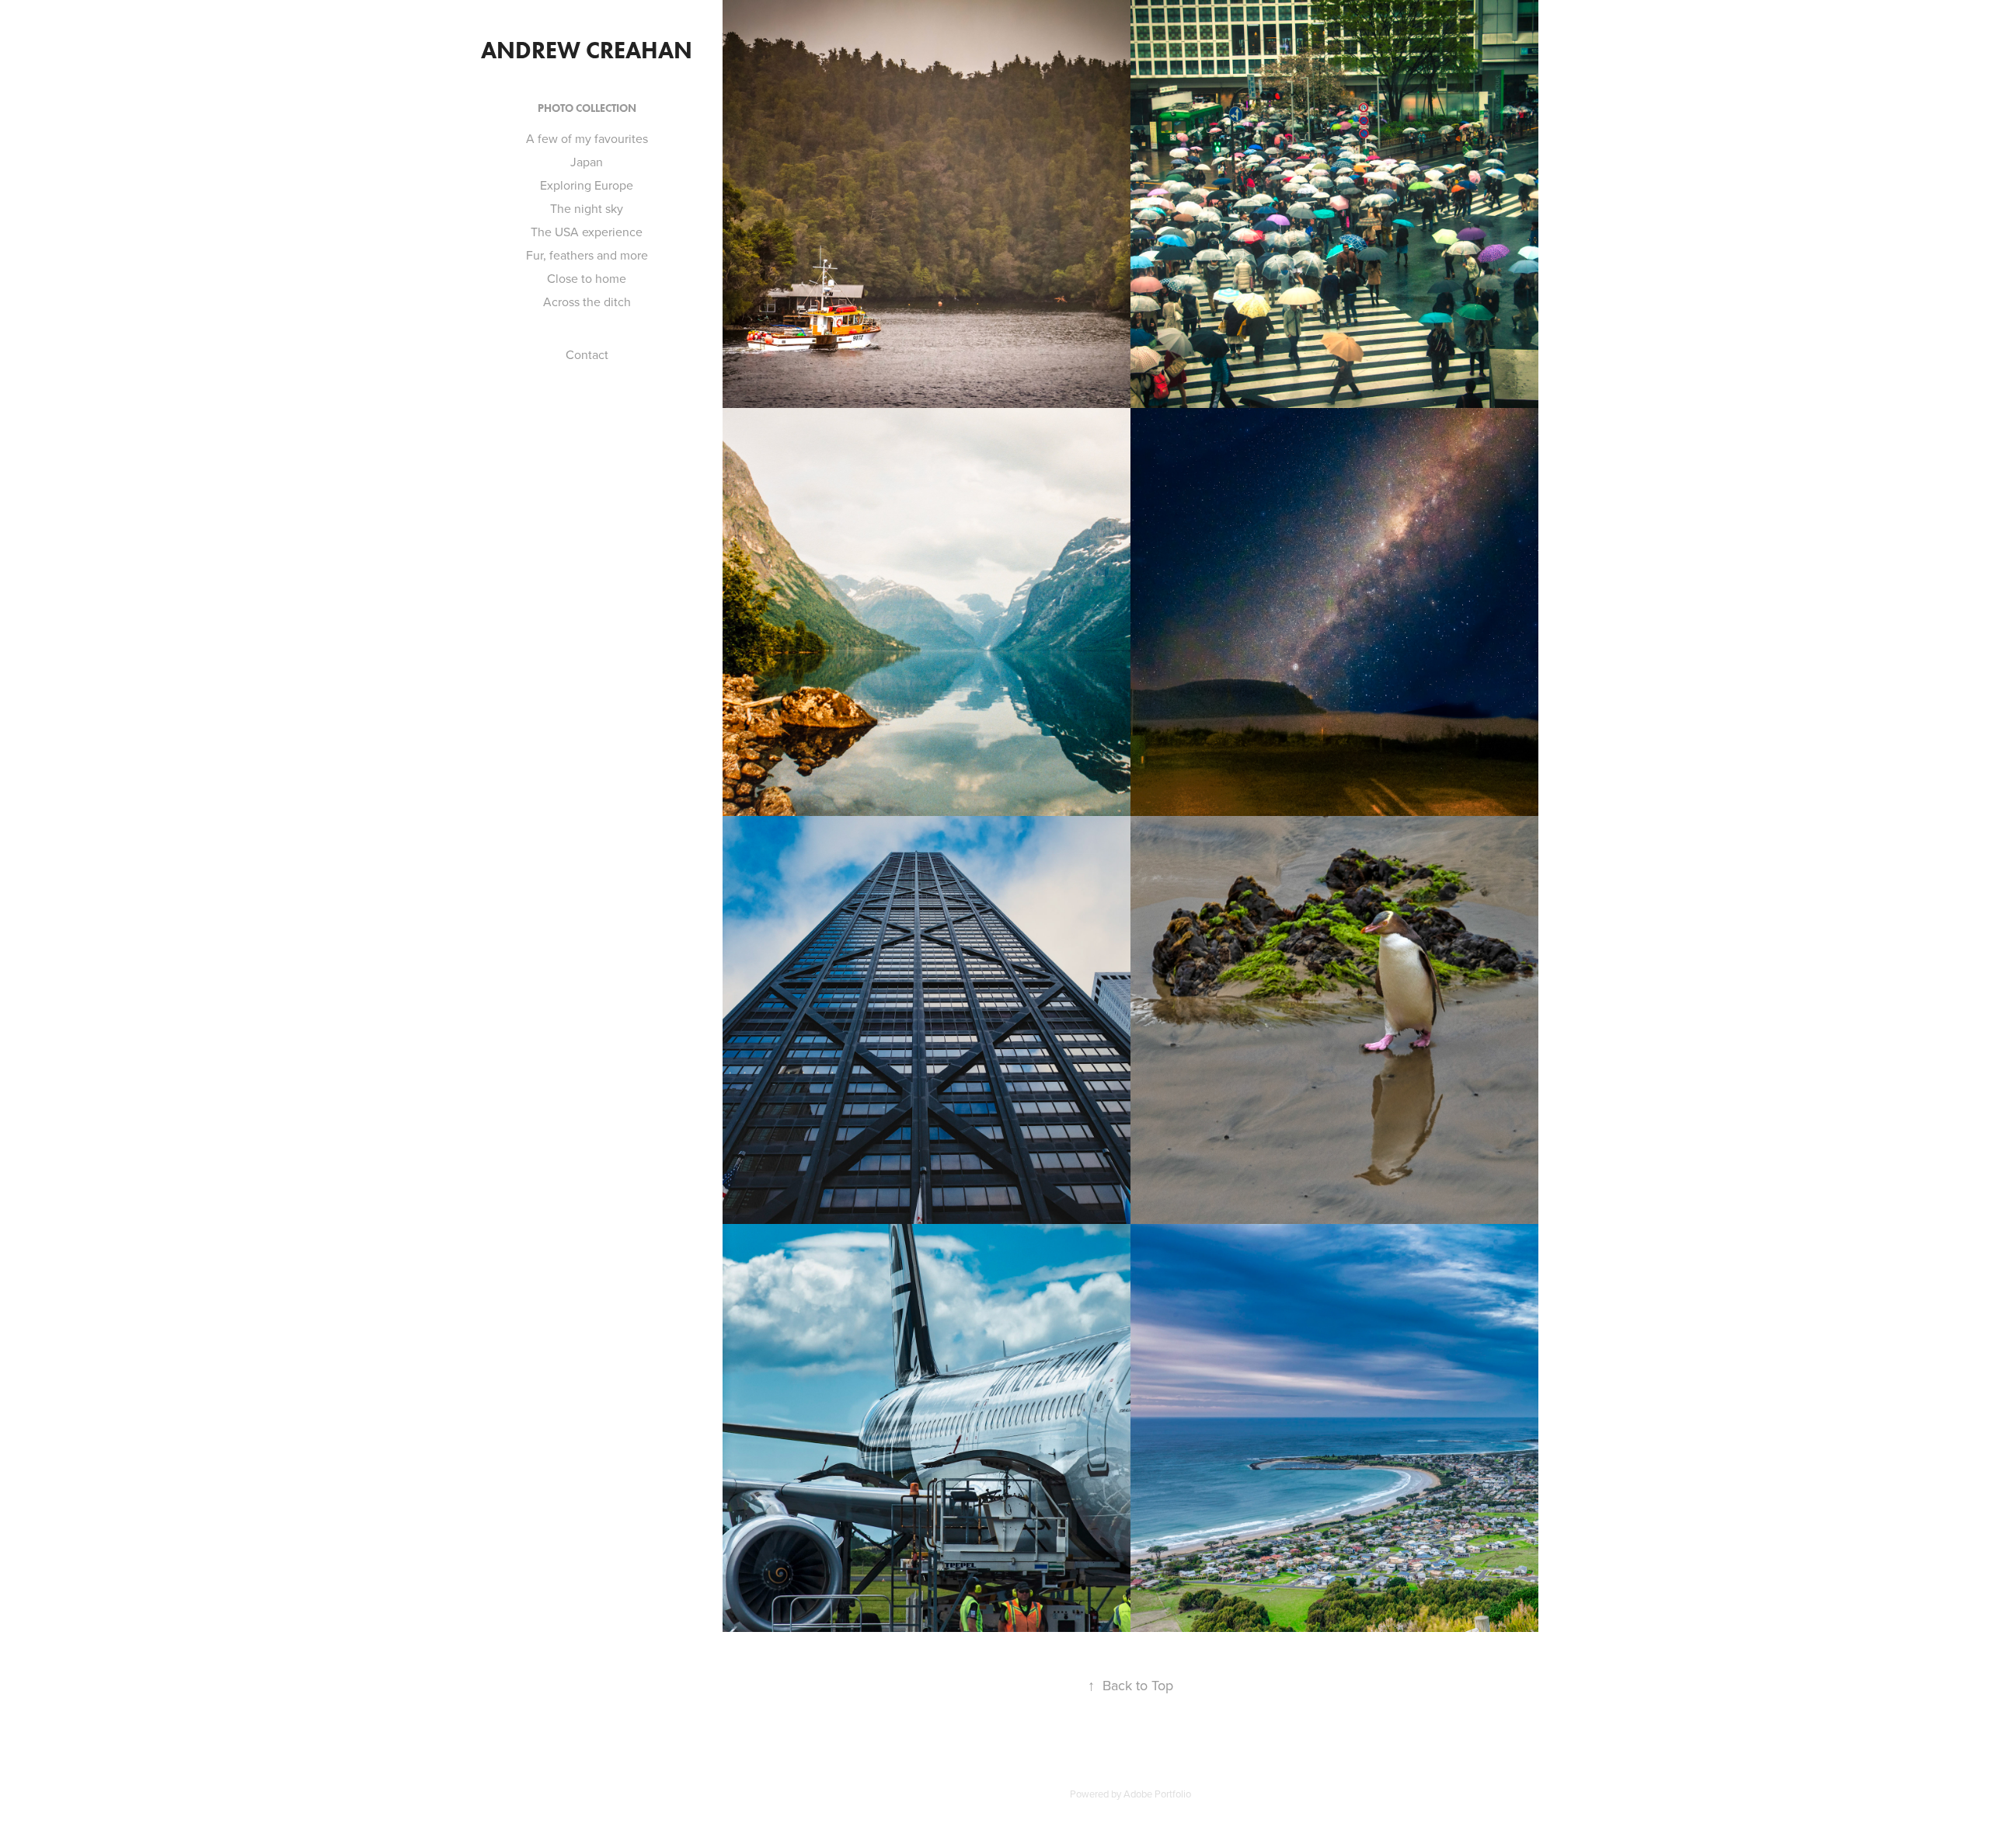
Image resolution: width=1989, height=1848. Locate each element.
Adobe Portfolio (1157, 1794)
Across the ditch (587, 302)
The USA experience (587, 232)
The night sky (587, 208)
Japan (587, 162)
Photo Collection (587, 108)
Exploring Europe (587, 185)
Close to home (587, 278)
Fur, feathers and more (587, 255)
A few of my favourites (587, 138)
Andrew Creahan (587, 50)
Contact (587, 354)
